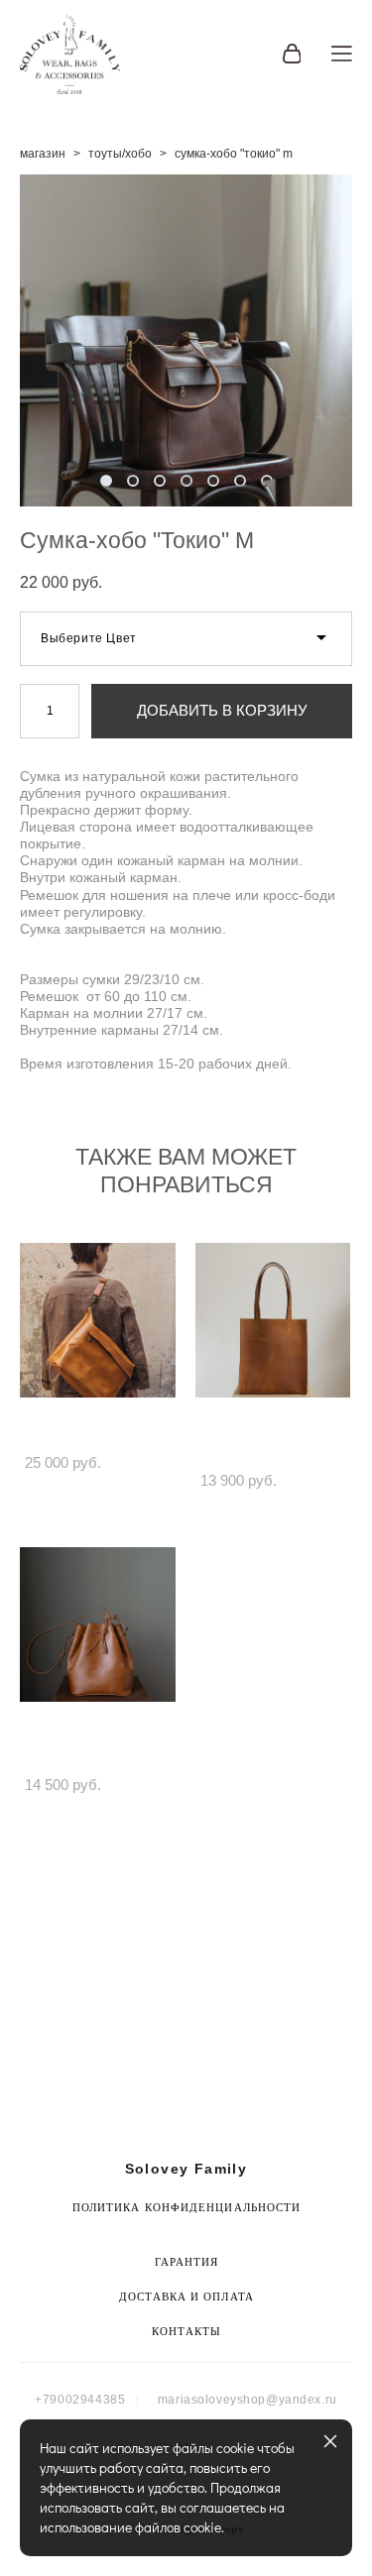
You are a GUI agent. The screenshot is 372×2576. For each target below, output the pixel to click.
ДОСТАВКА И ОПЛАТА (186, 2296)
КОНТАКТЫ (186, 2331)
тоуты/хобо (120, 154)
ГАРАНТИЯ (187, 2262)
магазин (43, 154)
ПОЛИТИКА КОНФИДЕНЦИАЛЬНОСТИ (187, 2207)
